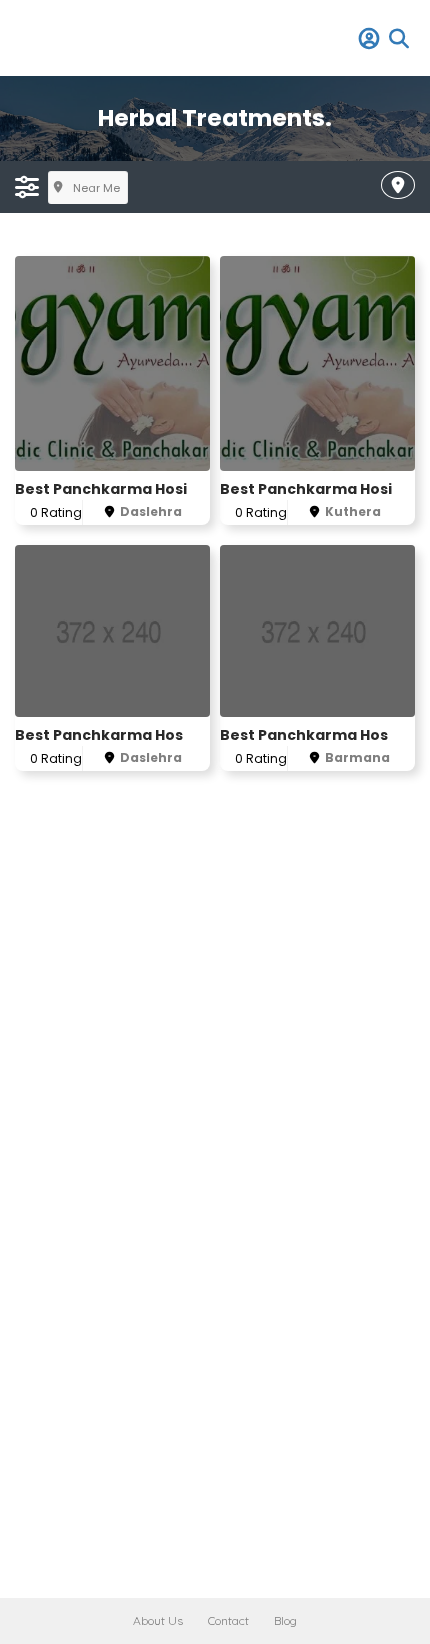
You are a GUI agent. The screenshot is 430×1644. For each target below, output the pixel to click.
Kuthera (353, 511)
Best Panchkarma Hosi (101, 489)
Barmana (357, 757)
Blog (285, 1620)
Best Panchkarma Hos (99, 735)
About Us (158, 1620)
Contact (228, 1620)
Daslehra (151, 511)
